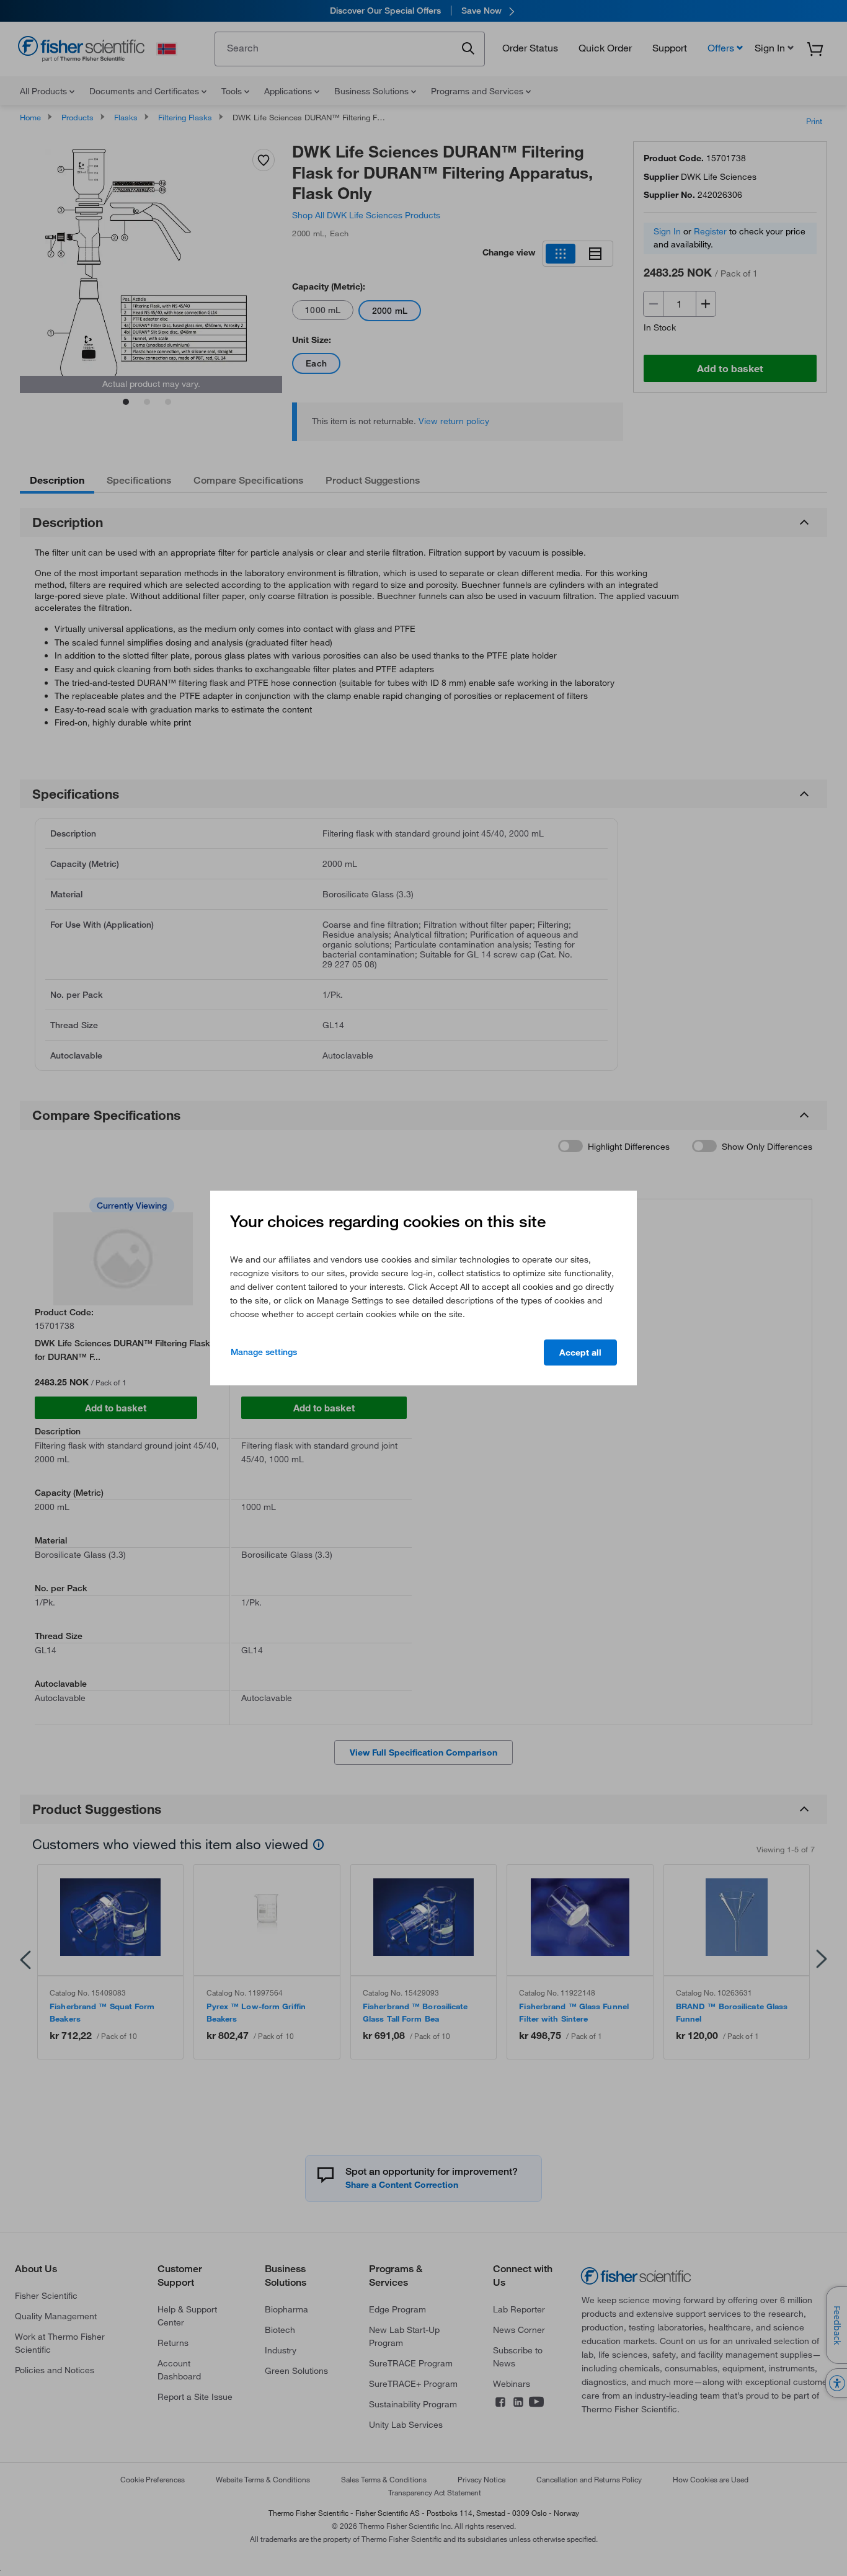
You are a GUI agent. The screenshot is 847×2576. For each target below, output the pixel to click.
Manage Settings (264, 1352)
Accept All (580, 1352)
